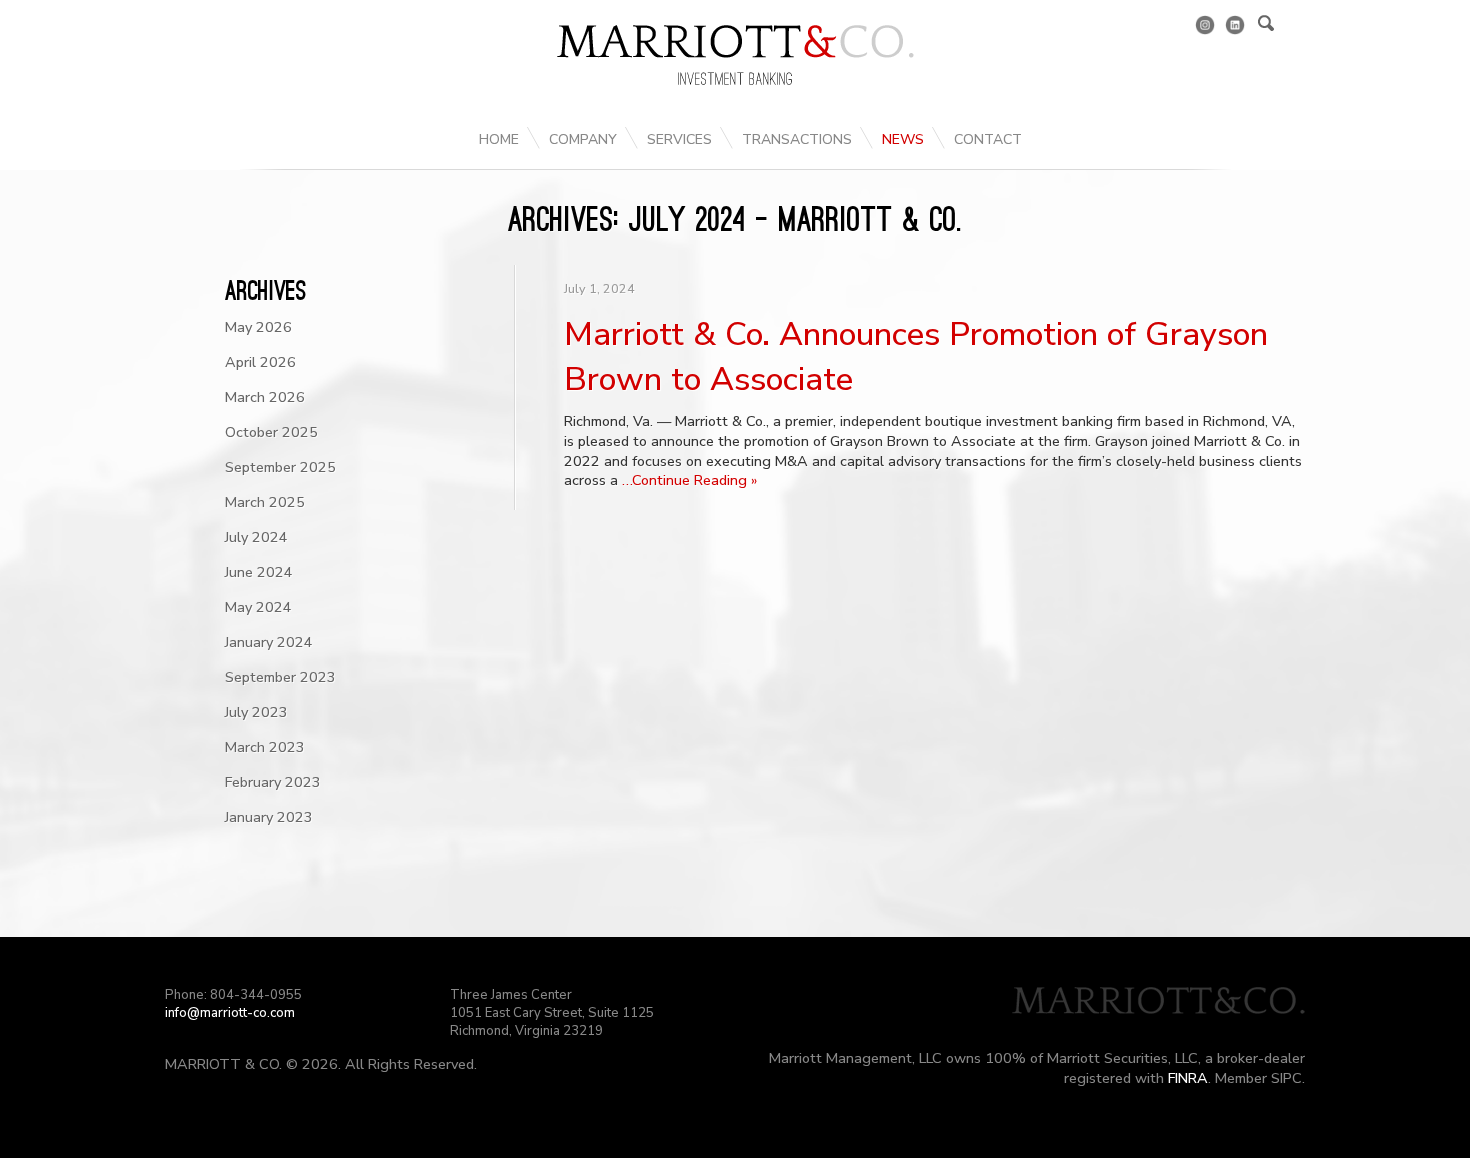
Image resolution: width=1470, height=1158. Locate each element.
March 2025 (265, 502)
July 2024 (256, 537)
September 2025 (280, 467)
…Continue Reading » (689, 480)
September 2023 (280, 677)
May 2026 (258, 327)
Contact (988, 139)
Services (679, 139)
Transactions (797, 139)
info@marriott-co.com (230, 1013)
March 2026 (265, 397)
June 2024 (259, 572)
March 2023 (265, 747)
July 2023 (256, 712)
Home (499, 139)
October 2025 (271, 432)
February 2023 (273, 782)
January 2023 (269, 817)
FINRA (1188, 1078)
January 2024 (269, 642)
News (903, 139)
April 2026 (260, 362)
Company (583, 139)
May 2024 (258, 607)
